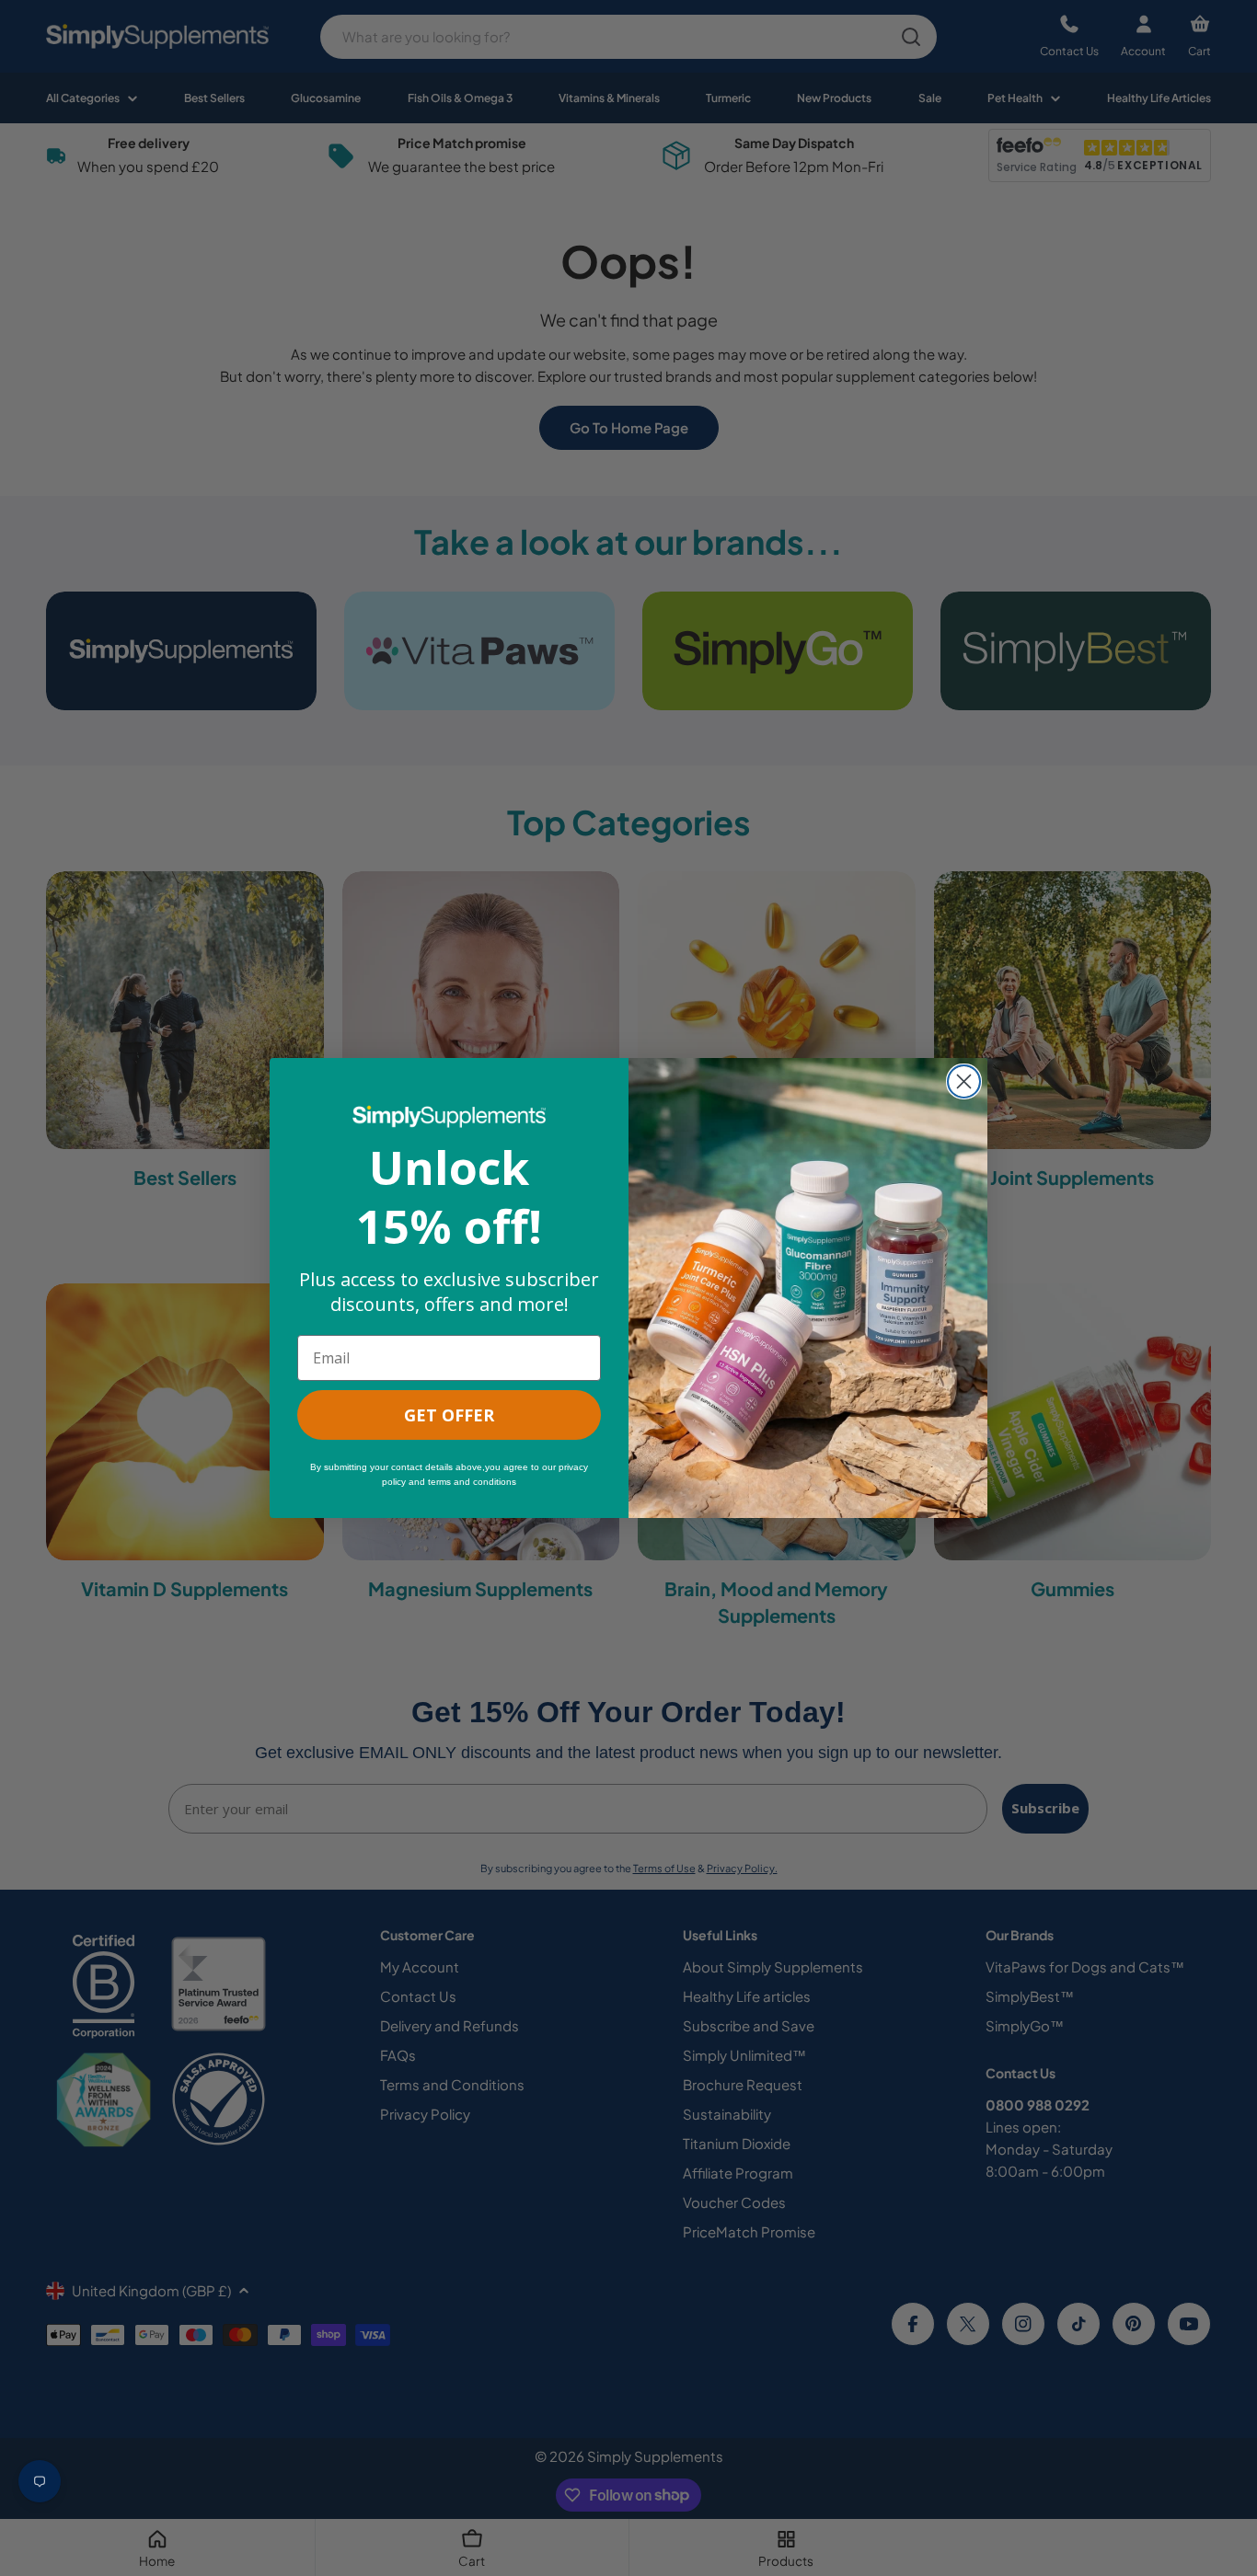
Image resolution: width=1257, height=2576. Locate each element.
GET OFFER (449, 1415)
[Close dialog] (964, 1081)
